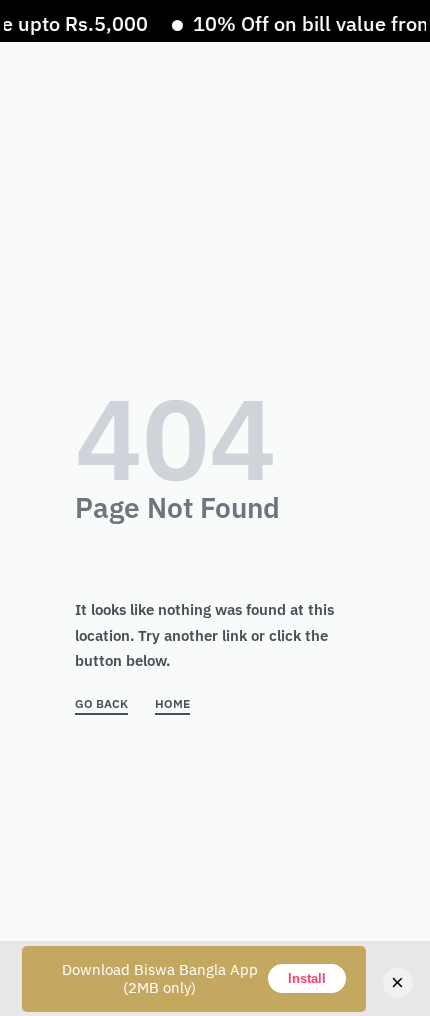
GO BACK (101, 704)
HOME (172, 704)
